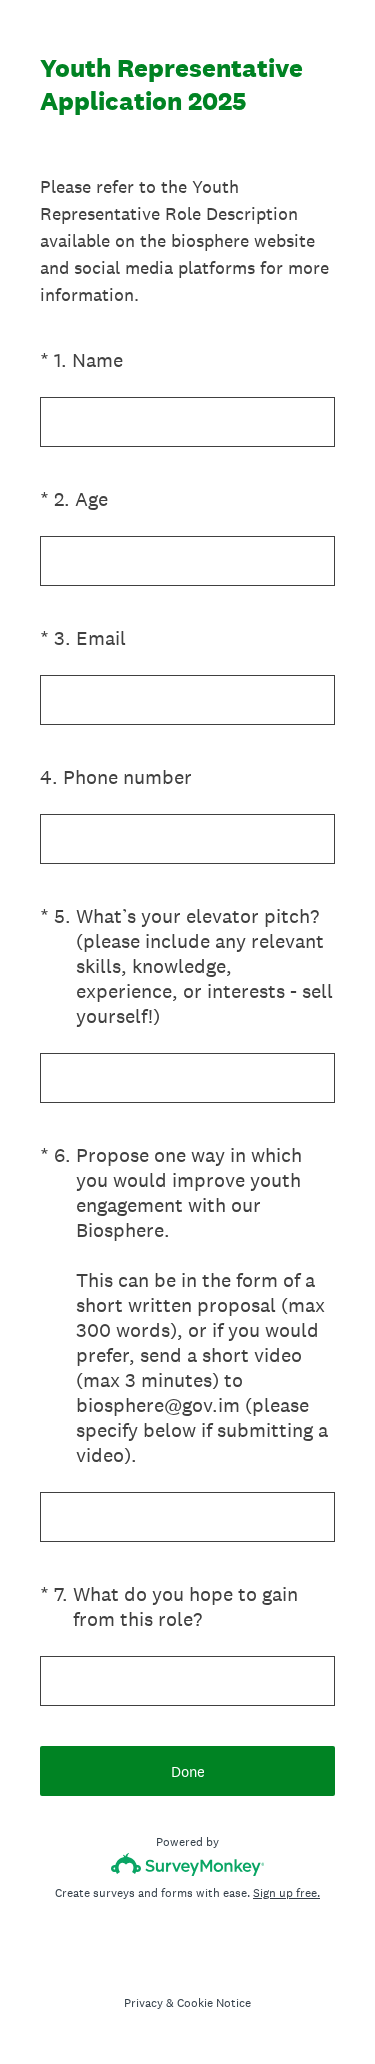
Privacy (143, 2003)
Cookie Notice (214, 2003)
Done (188, 1771)
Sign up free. (286, 1893)
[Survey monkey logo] (187, 1864)
